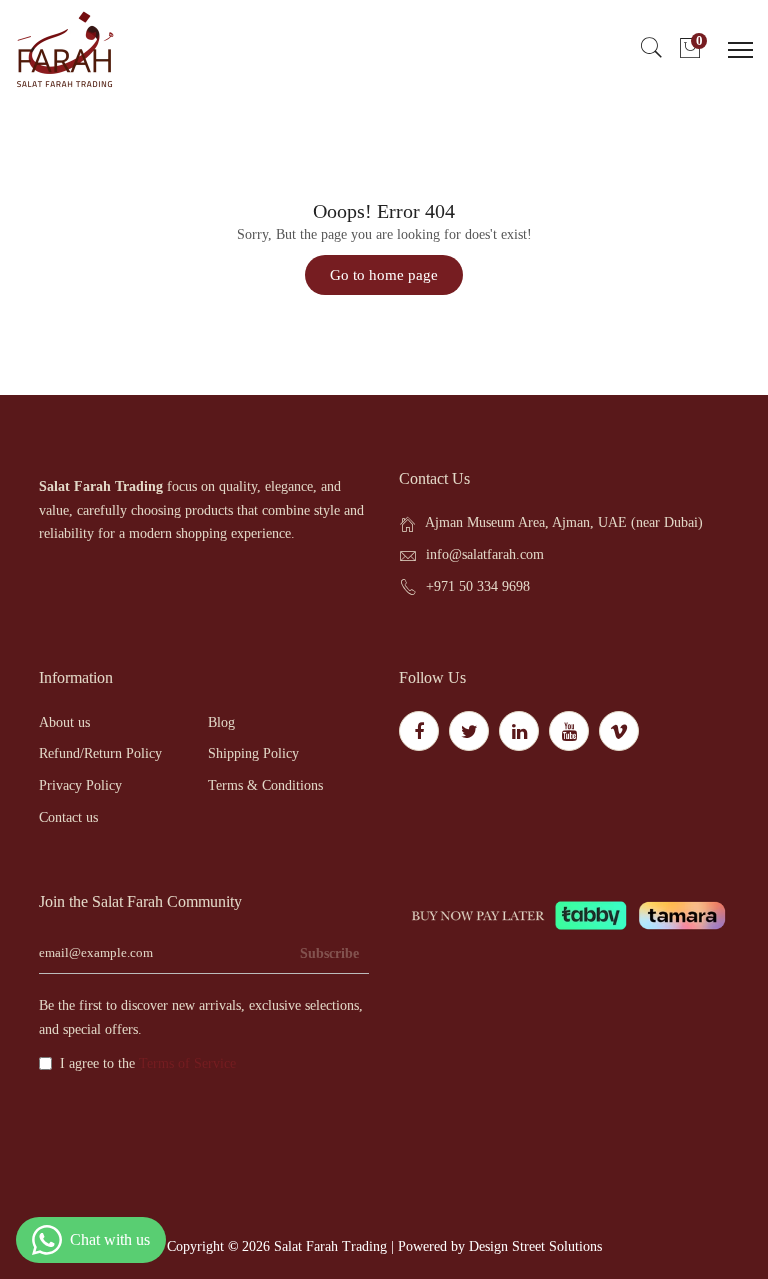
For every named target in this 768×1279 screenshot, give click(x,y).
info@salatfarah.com (485, 554)
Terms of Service (187, 1063)
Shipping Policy (253, 753)
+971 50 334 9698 (478, 586)
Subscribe (329, 953)
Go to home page (384, 275)
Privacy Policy (80, 785)
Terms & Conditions (265, 785)
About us (64, 722)
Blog (221, 722)
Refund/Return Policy (100, 753)
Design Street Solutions (535, 1246)
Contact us (68, 817)
